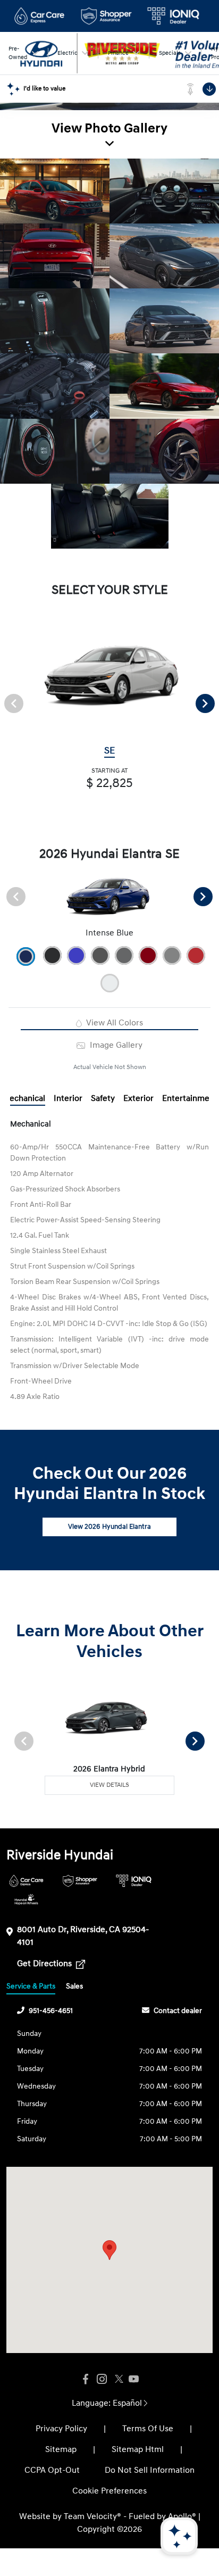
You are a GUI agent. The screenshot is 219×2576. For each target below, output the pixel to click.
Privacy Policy (61, 2429)
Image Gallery (115, 1045)
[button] (109, 2250)
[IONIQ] (134, 1881)
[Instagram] (102, 2379)
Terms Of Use (148, 2429)
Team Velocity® (92, 2516)
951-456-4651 (51, 2011)
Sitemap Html (138, 2449)
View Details (109, 1785)
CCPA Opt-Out (52, 2470)
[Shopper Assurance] (80, 1881)
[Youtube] (133, 2379)
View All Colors (113, 1023)
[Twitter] (117, 2379)
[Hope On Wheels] (26, 1899)
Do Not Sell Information (150, 2470)
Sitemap (61, 2449)
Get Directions (45, 1964)
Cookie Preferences (109, 2491)
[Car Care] (26, 1881)
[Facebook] (86, 2379)
